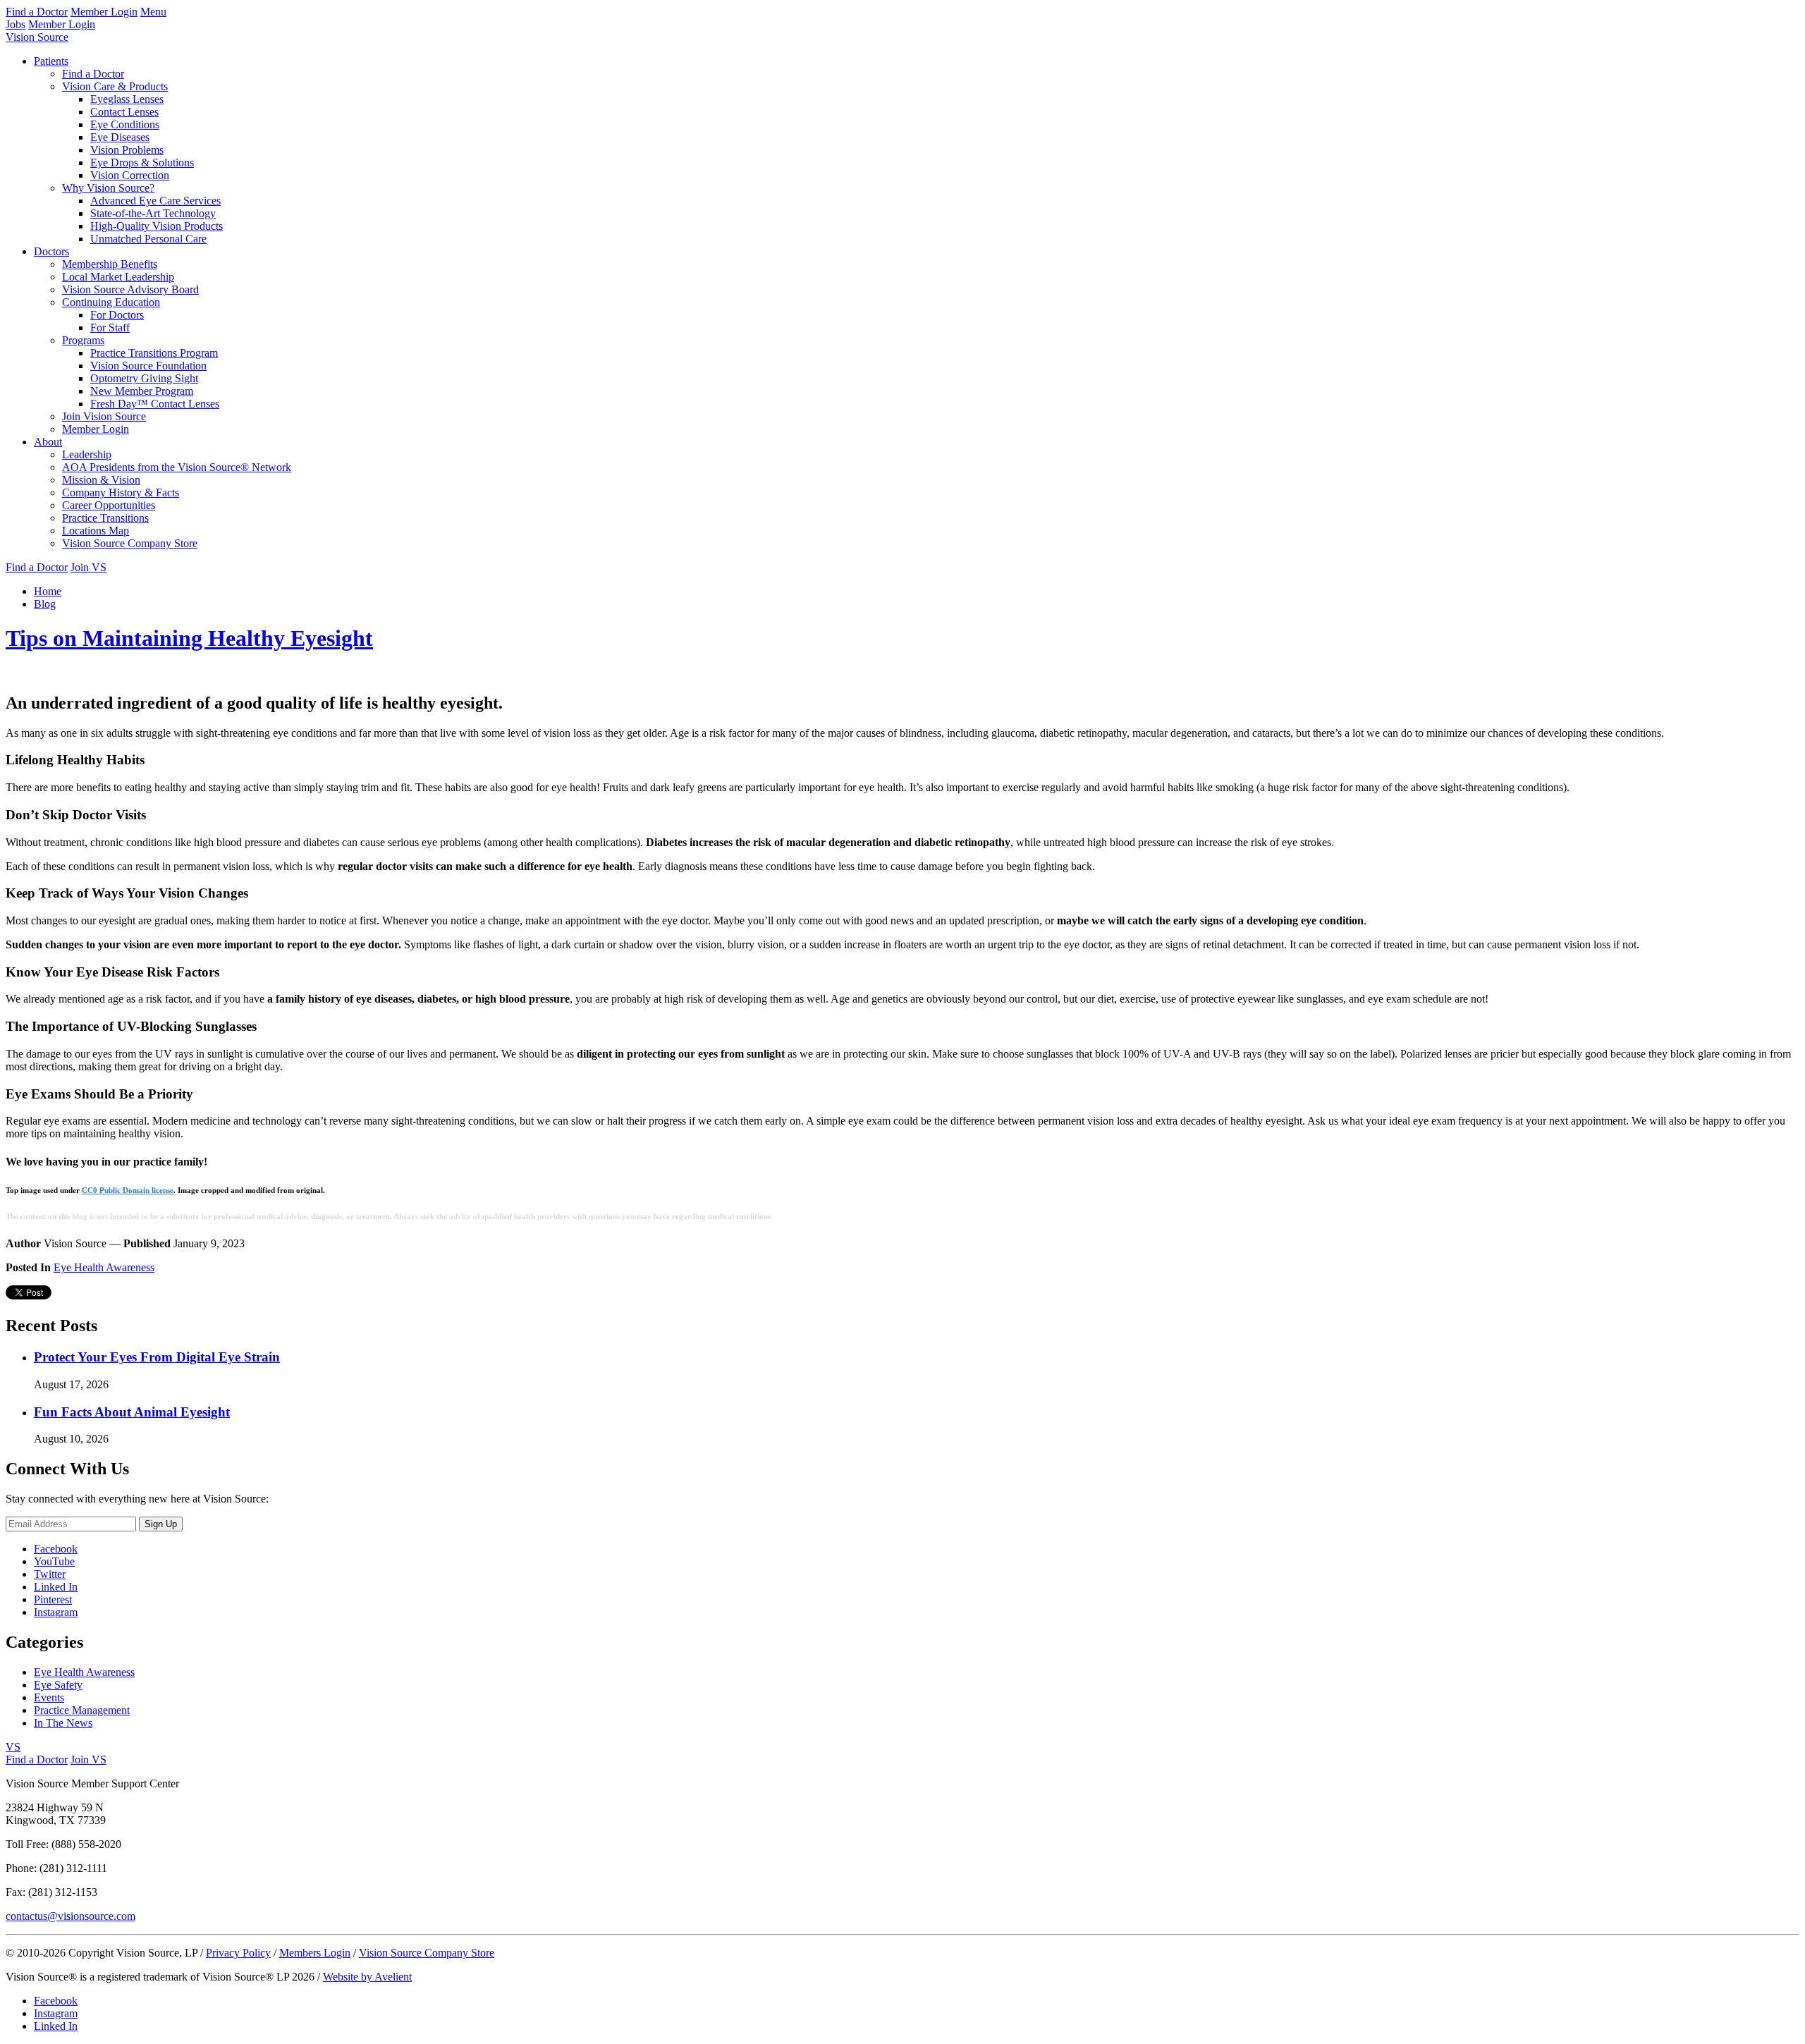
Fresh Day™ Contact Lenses (155, 404)
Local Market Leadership (118, 277)
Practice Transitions (105, 518)
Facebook (56, 1549)
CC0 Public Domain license (128, 1190)
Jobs (16, 24)
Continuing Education (111, 302)
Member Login (104, 12)
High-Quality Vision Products (157, 226)
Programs (83, 340)
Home (48, 591)
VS (13, 1747)
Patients (51, 61)
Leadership (87, 454)
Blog (45, 604)
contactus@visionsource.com (71, 1916)
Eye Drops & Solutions (142, 163)
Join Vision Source (104, 416)
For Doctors (117, 315)
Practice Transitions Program (154, 353)
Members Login (315, 1953)
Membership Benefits (110, 264)
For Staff (110, 328)
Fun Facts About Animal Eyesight (132, 1412)
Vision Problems (127, 150)
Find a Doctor (37, 12)
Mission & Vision (101, 480)
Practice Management (82, 1710)
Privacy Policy (238, 1953)
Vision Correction (130, 175)
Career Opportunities (109, 505)
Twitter (50, 1574)
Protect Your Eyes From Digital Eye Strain (157, 1357)
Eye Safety (58, 1685)
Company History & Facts (121, 492)
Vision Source (37, 37)
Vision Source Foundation (148, 366)
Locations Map (96, 531)
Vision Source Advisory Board (130, 289)
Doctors (51, 251)
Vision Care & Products (115, 86)
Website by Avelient (367, 1977)
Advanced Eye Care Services (155, 201)
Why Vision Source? (108, 188)
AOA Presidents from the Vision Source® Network (177, 467)
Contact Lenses (124, 112)
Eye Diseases (120, 137)
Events (49, 1697)
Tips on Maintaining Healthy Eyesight (189, 638)
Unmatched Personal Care (148, 239)
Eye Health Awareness (104, 1267)
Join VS (88, 567)
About (48, 442)
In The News (63, 1723)
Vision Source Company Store (130, 543)
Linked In (56, 1587)
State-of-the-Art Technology (153, 213)
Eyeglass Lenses (127, 99)
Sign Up (161, 1524)
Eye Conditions (125, 124)
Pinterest (53, 1599)
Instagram (56, 1612)
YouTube (54, 1561)
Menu (153, 12)
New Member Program (142, 391)
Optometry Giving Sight (144, 378)
